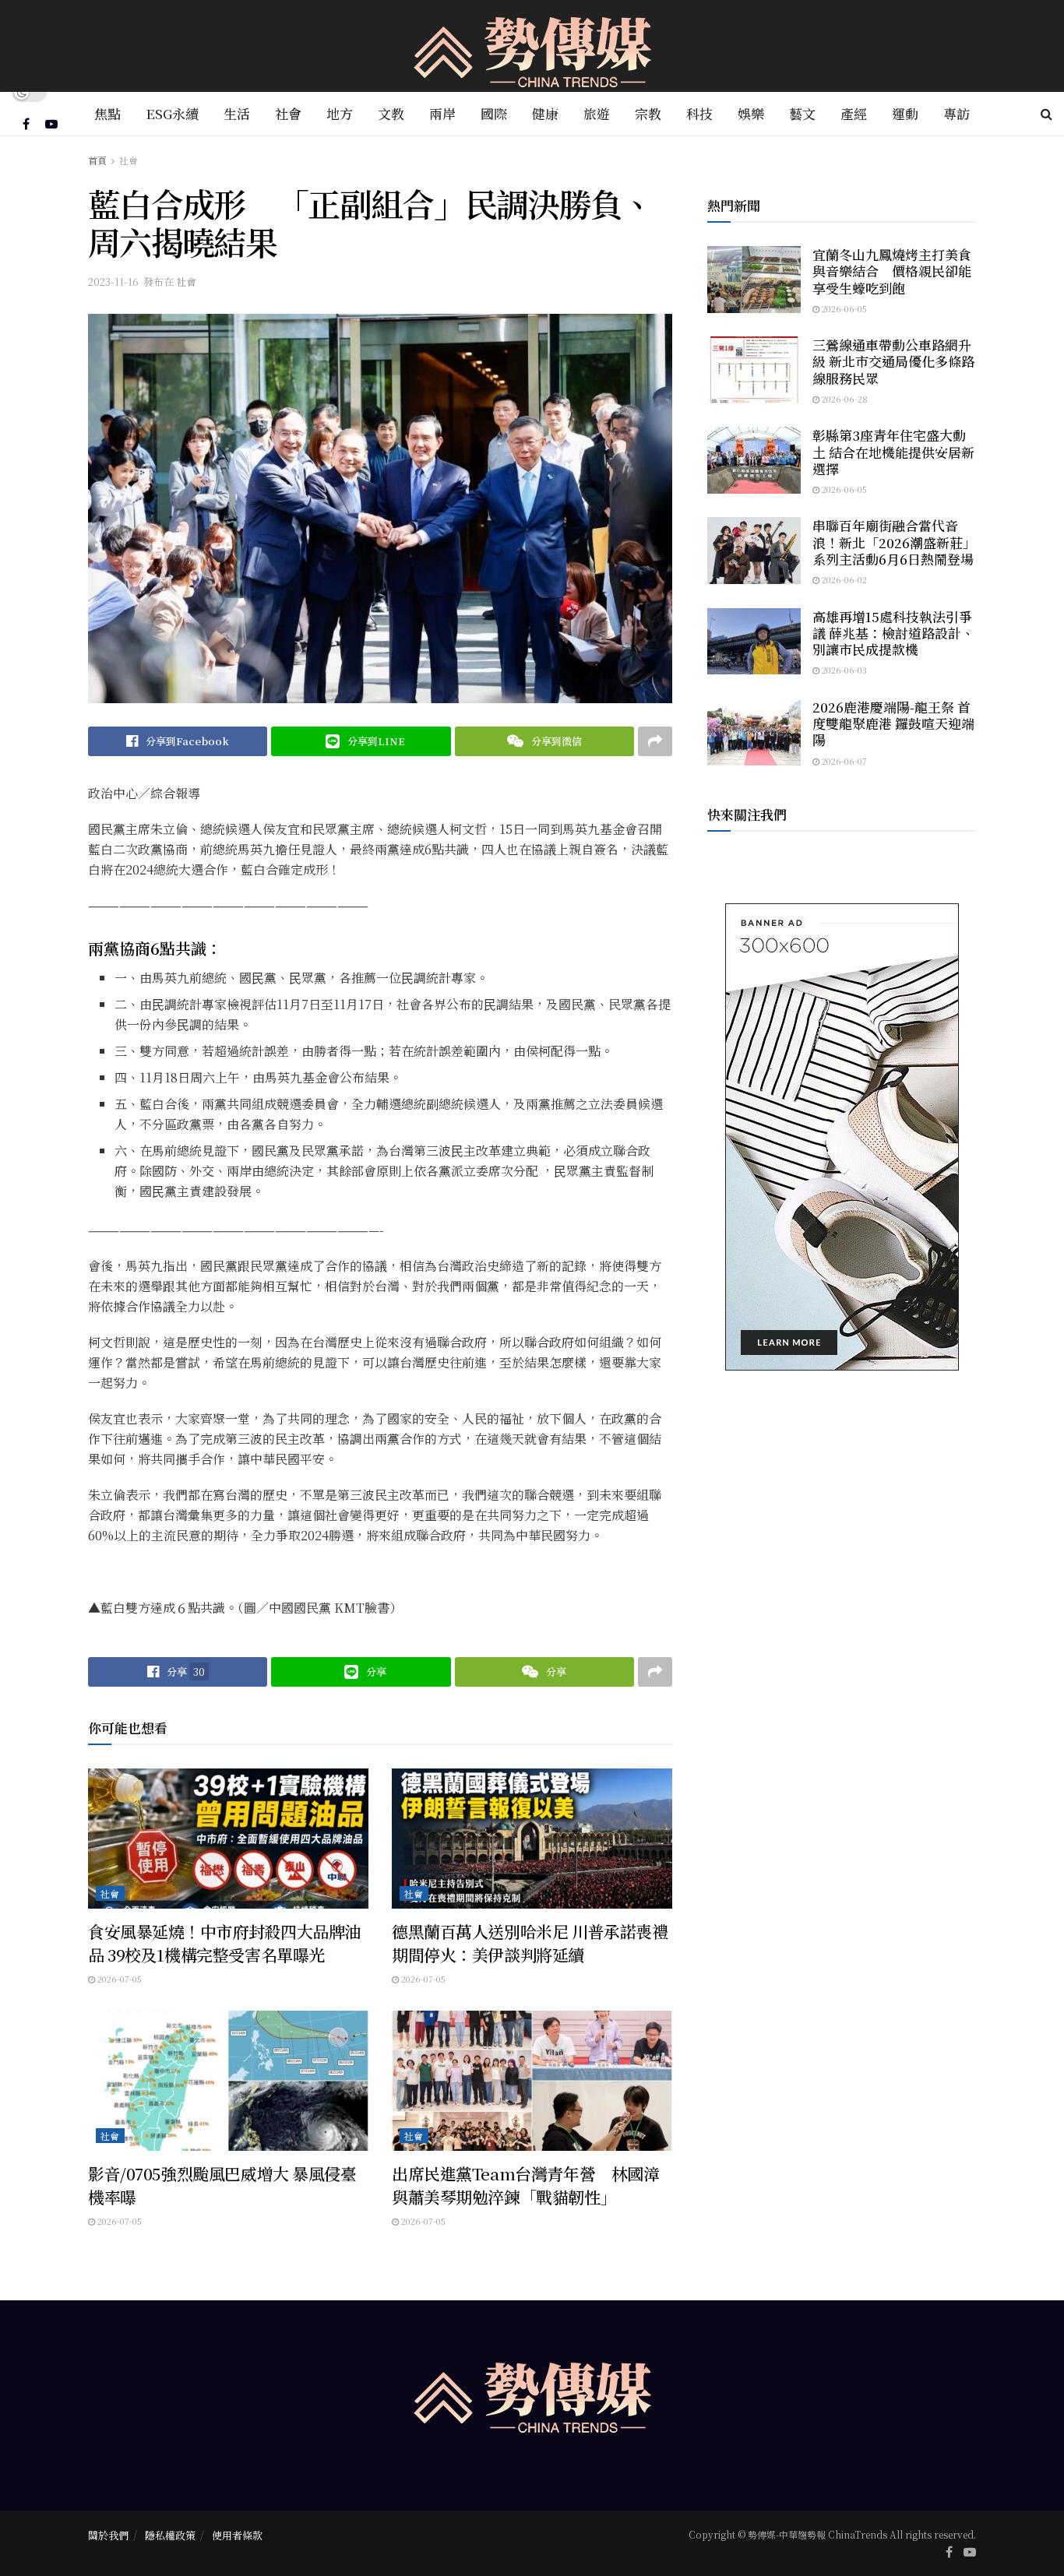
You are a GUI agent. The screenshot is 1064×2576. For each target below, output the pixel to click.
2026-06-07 (843, 761)
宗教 (648, 113)
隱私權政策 (170, 2535)
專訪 (957, 113)
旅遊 (597, 113)
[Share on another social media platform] (655, 741)
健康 (545, 113)
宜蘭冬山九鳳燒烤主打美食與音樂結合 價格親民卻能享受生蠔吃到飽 (892, 271)
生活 (237, 113)
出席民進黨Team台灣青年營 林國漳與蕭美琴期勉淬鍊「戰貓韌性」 (525, 2185)
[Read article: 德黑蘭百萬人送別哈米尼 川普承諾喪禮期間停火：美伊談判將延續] (532, 1839)
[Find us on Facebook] (26, 124)
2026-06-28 (844, 399)
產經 (854, 113)
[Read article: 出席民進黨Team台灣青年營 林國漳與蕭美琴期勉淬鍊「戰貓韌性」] (532, 2081)
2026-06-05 (843, 308)
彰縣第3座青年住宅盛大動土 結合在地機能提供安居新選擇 (893, 452)
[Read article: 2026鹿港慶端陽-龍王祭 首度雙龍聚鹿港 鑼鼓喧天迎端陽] (754, 732)
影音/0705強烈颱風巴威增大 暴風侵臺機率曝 (222, 2185)
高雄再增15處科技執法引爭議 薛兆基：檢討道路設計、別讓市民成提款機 (893, 633)
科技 (699, 113)
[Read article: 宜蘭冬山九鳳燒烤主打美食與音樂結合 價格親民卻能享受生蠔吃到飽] (754, 280)
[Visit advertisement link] (842, 1137)
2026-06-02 (843, 579)
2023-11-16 (113, 282)
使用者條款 (237, 2535)
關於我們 (108, 2535)
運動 (905, 113)
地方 (340, 113)
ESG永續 (172, 113)
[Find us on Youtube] (51, 124)
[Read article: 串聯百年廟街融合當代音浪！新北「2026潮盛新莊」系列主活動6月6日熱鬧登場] (754, 551)
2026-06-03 (843, 670)
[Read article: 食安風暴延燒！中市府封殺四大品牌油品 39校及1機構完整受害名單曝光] (228, 1839)
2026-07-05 (118, 1979)
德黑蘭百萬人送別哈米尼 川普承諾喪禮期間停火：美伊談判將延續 (530, 1943)
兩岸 (442, 113)
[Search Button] (1046, 114)
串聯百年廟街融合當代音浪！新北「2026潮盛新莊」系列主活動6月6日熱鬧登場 (894, 542)
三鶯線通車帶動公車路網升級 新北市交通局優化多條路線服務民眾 (893, 361)
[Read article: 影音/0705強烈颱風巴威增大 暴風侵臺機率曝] (228, 2081)
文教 (391, 113)
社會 (288, 113)
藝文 (802, 113)
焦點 (107, 113)
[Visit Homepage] (532, 46)
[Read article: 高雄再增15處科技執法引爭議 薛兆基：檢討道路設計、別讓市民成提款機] (754, 642)
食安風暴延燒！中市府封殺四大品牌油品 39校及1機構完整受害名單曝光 (224, 1943)
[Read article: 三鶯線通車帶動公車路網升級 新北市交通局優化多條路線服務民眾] (754, 370)
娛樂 (751, 113)
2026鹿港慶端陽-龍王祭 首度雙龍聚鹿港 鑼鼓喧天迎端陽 (893, 723)
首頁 (97, 160)
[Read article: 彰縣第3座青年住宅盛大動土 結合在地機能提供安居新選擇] (754, 460)
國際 (494, 113)
